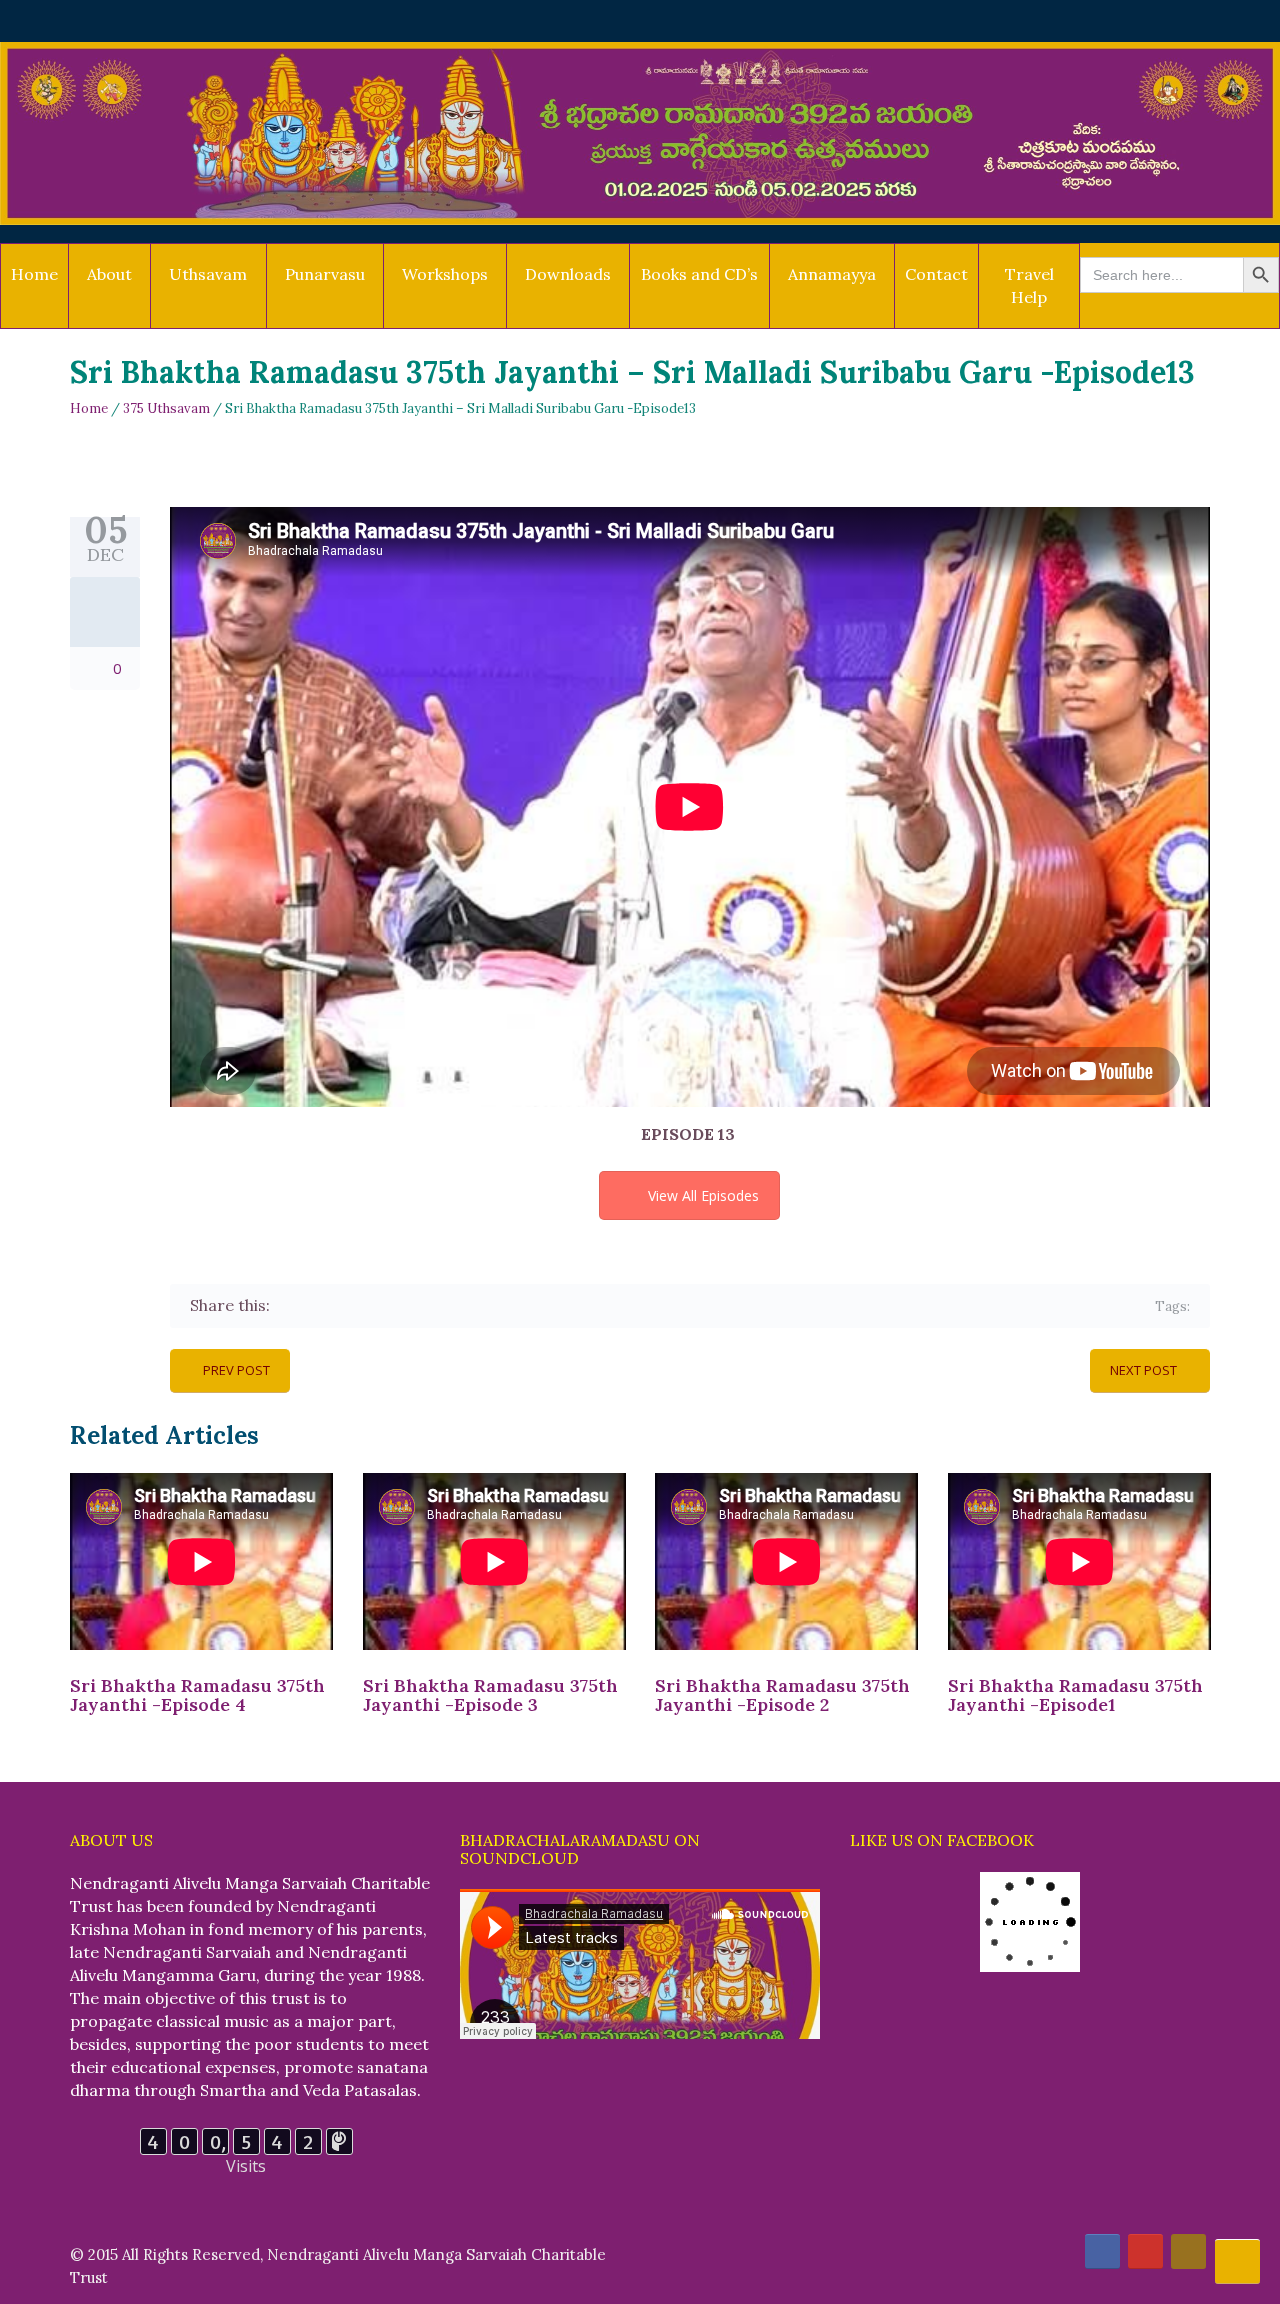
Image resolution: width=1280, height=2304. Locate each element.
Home (34, 274)
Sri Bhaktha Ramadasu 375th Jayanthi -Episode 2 (782, 1695)
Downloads (568, 274)
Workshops (445, 274)
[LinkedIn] (404, 1305)
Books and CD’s (699, 274)
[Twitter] (317, 1305)
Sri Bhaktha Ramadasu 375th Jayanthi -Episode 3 (490, 1695)
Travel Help (1029, 285)
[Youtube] (1145, 2251)
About (109, 274)
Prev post (236, 1370)
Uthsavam (208, 274)
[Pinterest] (375, 1305)
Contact (936, 274)
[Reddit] (433, 1305)
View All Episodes (703, 1195)
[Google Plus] (346, 1305)
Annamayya (832, 274)
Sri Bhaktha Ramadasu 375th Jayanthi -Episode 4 (197, 1695)
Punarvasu (325, 274)
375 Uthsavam (166, 408)
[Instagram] (1188, 2251)
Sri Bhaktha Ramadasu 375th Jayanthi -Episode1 (1075, 1695)
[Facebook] (288, 1305)
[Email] (462, 1305)
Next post (1143, 1370)
